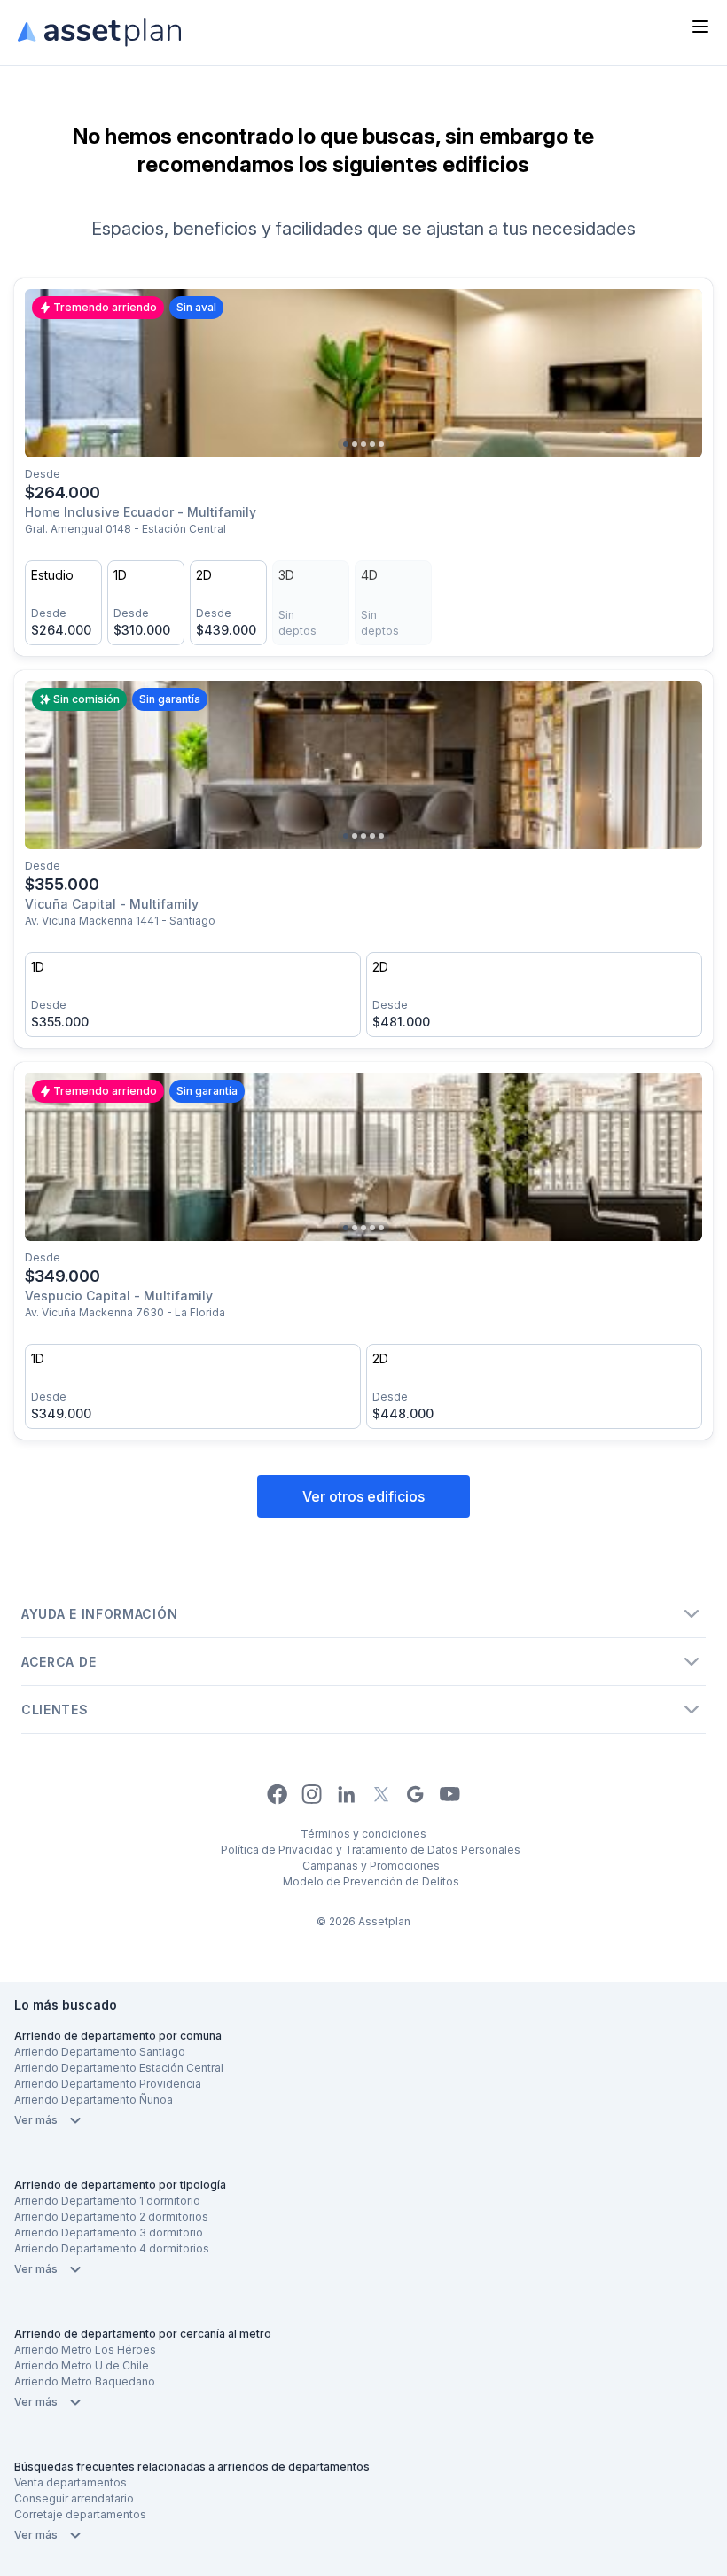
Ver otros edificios (363, 1496)
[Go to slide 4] (372, 444)
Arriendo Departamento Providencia (108, 2084)
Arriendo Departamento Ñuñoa (94, 2100)
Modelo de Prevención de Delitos (371, 1881)
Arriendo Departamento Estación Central (119, 2068)
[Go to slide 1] (346, 444)
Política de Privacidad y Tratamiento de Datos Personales (371, 1850)
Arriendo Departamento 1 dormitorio (107, 2201)
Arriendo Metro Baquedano (85, 2381)
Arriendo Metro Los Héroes (85, 2350)
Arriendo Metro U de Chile (82, 2365)
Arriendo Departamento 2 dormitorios (111, 2217)
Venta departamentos (70, 2482)
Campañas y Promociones (371, 1866)
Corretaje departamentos (80, 2514)
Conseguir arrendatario (74, 2498)
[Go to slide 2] (355, 444)
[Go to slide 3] (363, 444)
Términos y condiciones (363, 1834)
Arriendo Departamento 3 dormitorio (109, 2233)
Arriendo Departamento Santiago (100, 2052)
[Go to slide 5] (381, 444)
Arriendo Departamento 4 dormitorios (112, 2248)
